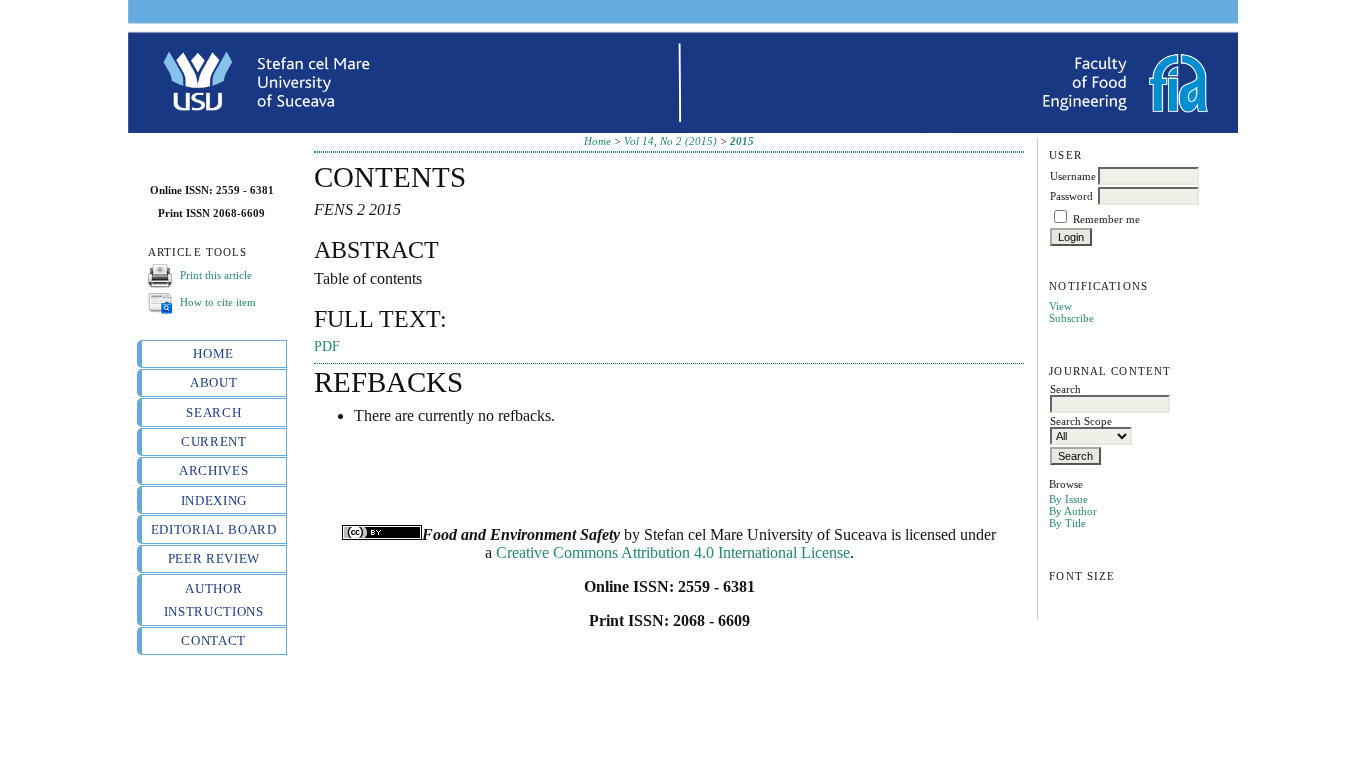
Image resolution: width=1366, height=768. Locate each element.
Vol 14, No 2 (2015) (670, 141)
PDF (327, 346)
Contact (213, 640)
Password (1071, 196)
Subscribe (1071, 318)
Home (213, 353)
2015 (742, 141)
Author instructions (214, 600)
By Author (1073, 511)
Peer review (214, 558)
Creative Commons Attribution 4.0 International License (673, 552)
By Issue (1068, 499)
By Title (1067, 523)
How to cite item (218, 301)
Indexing (214, 500)
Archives (213, 470)
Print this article (216, 274)
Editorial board (214, 529)
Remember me (1106, 219)
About (213, 382)
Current (214, 441)
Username (1073, 176)
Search (213, 412)
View (1060, 306)
